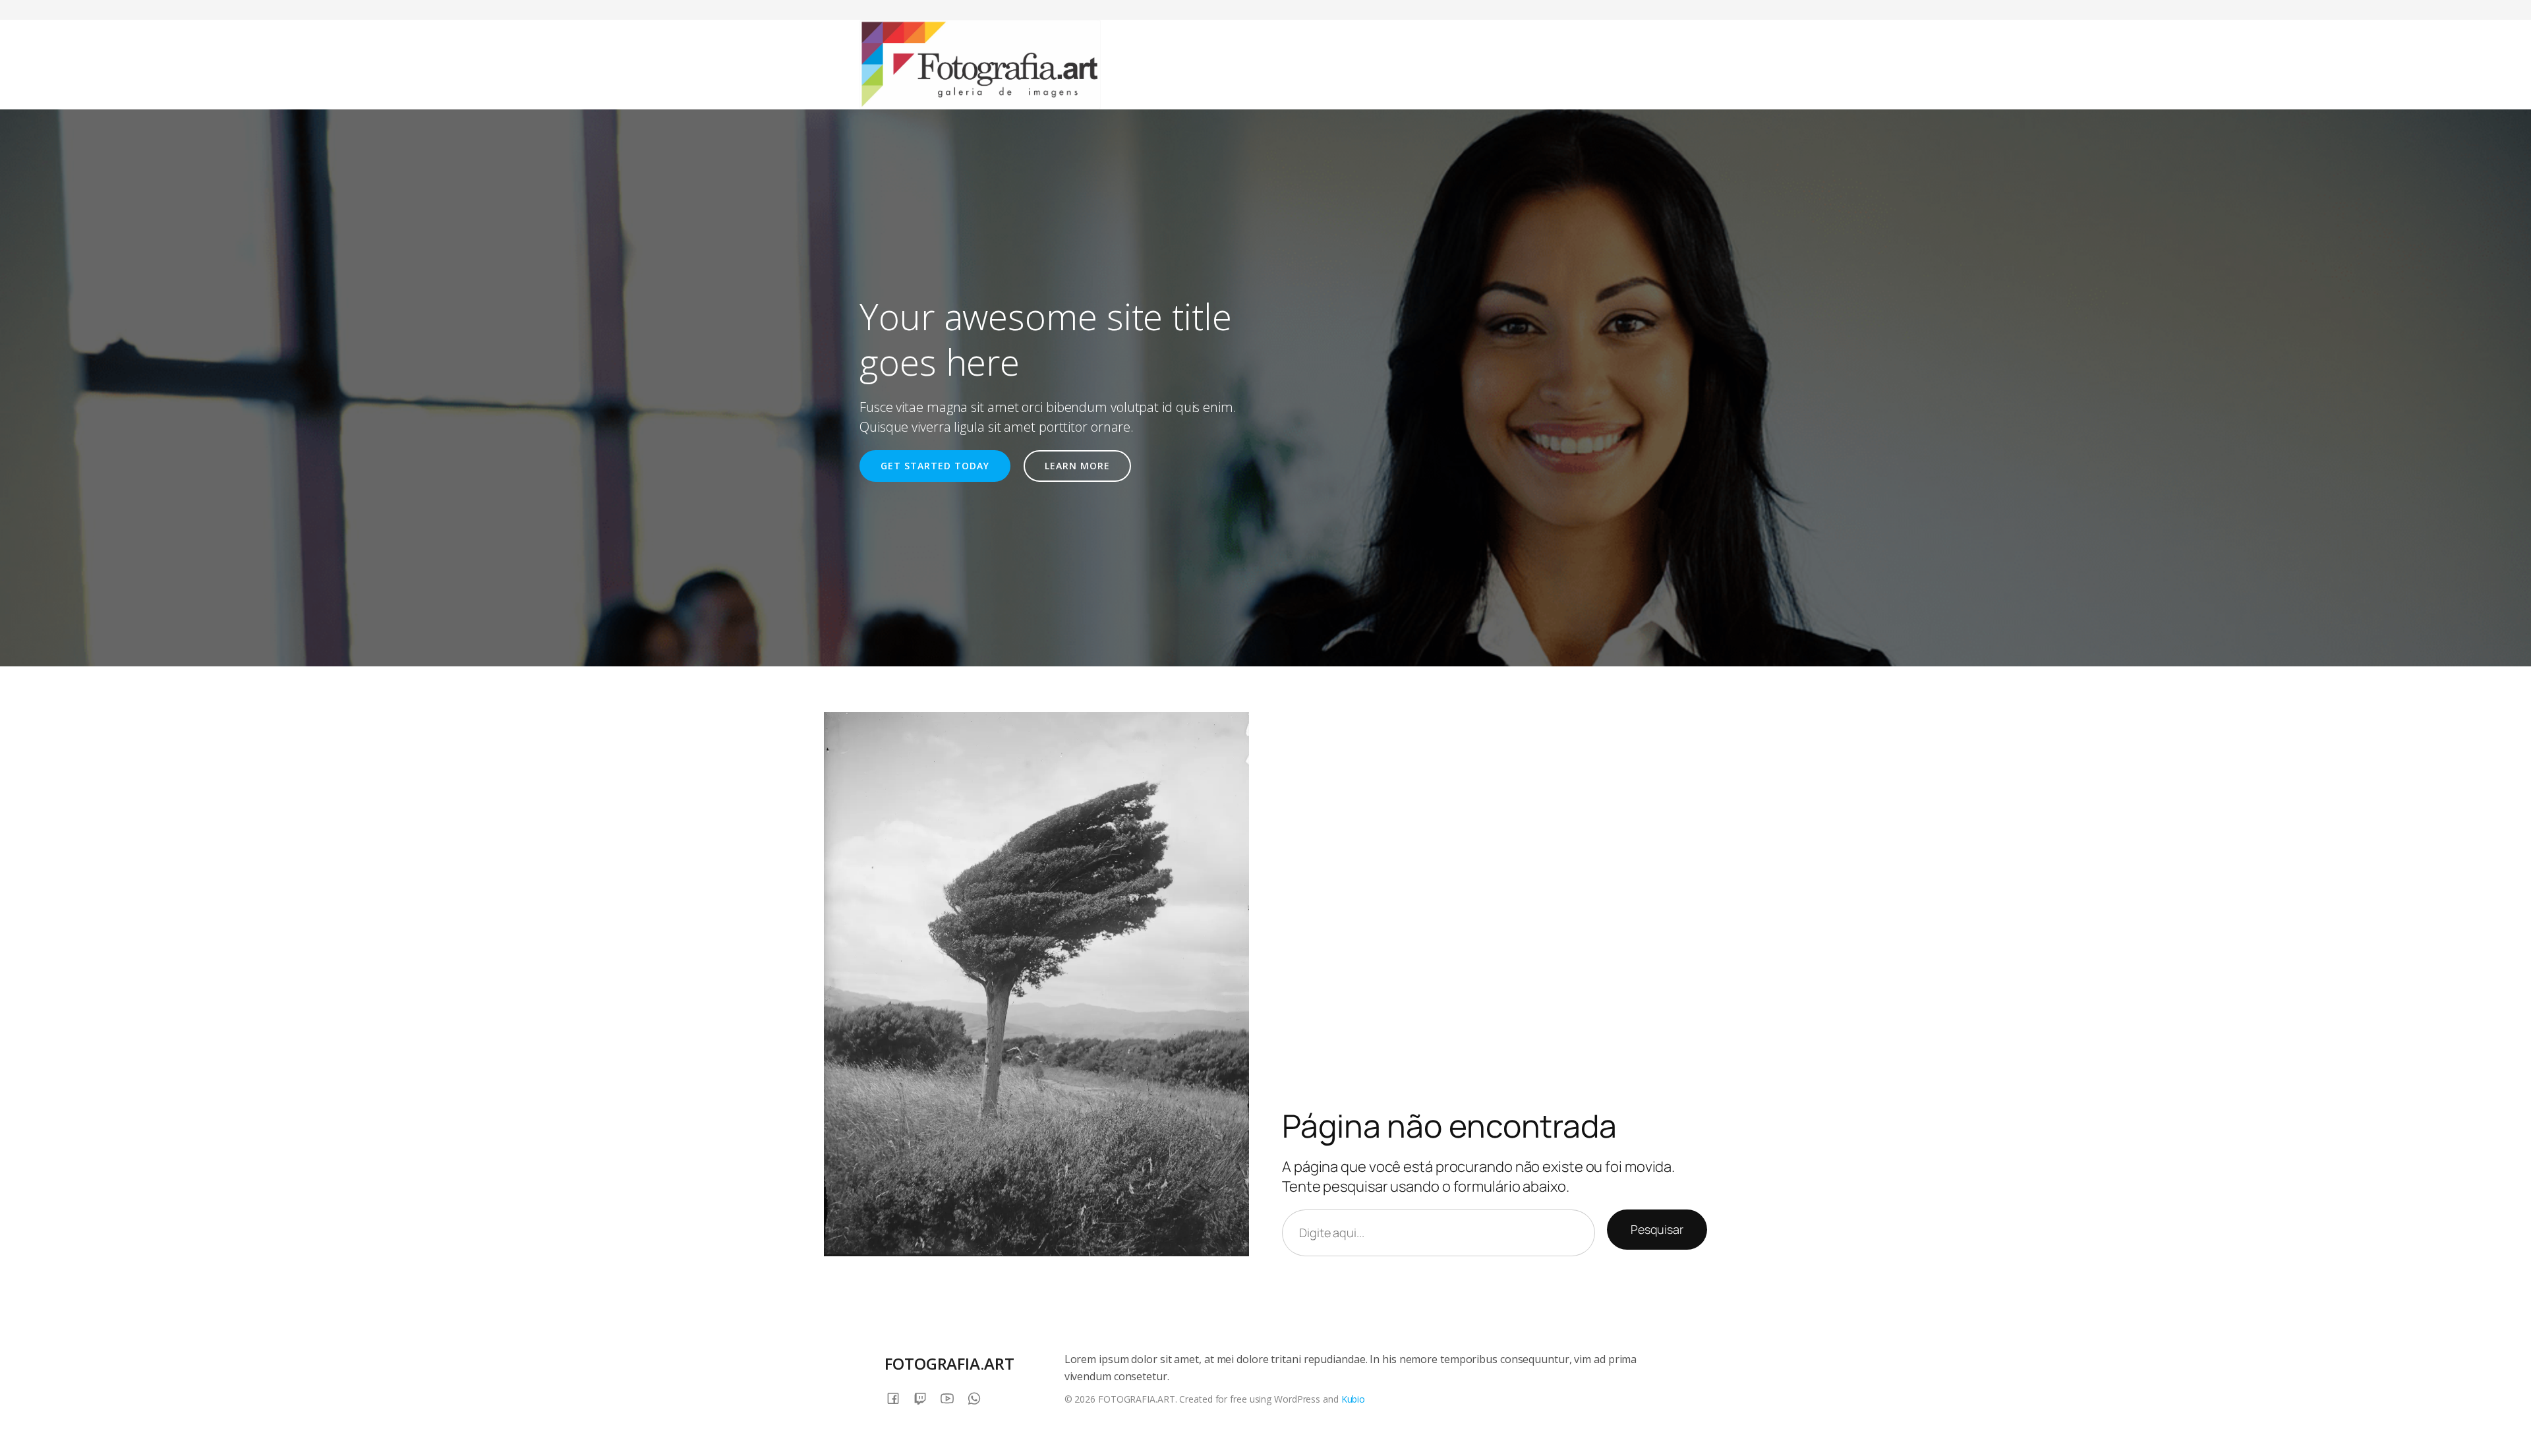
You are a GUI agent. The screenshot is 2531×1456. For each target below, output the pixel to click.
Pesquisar (1657, 1229)
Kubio (1353, 1399)
